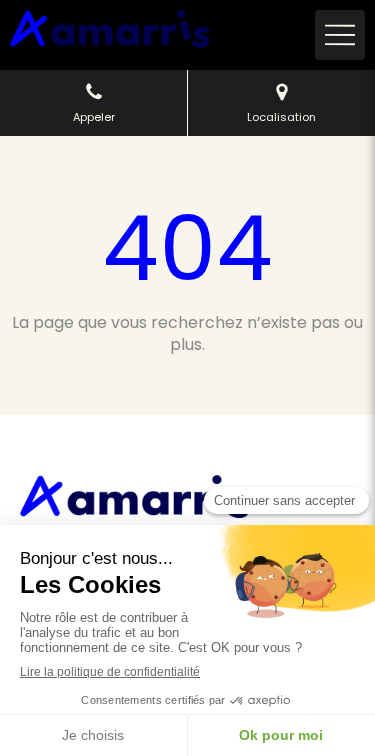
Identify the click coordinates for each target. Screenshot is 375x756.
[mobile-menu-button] (340, 35)
